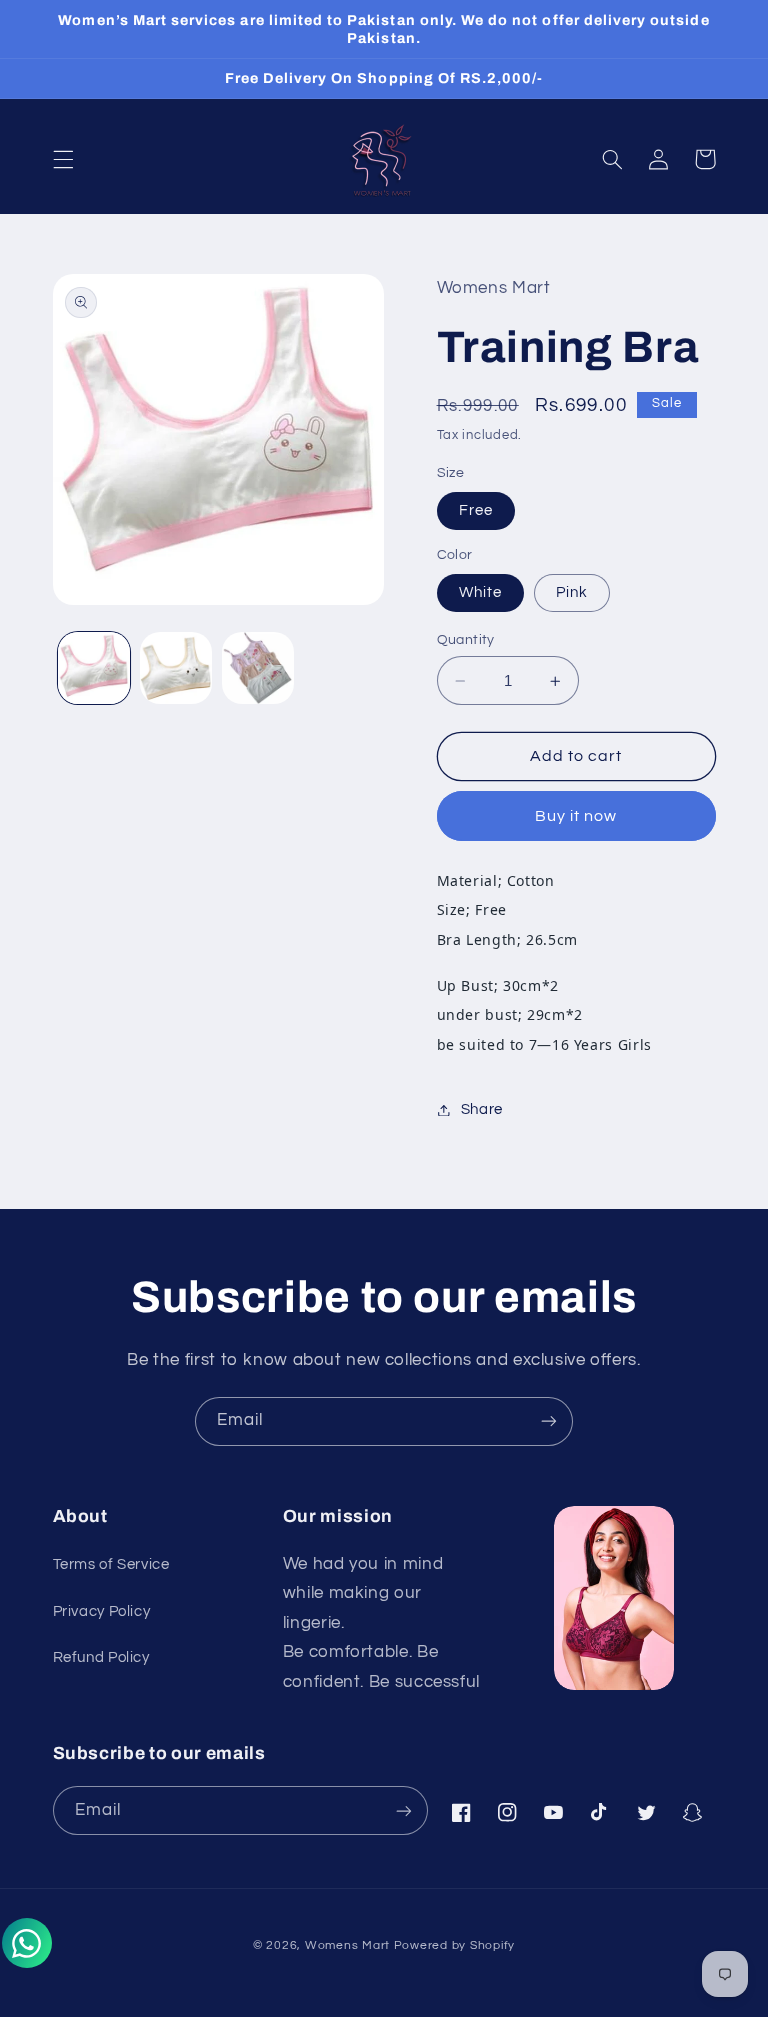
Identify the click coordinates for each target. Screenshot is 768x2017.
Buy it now (576, 816)
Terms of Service (111, 1564)
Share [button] (482, 1109)
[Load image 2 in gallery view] (176, 668)
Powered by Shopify (454, 1945)
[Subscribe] (549, 1421)
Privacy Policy (102, 1611)
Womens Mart (347, 1945)
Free (476, 510)
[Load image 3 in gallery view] (258, 668)
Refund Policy (101, 1657)
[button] (63, 159)
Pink (572, 592)
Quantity (466, 640)
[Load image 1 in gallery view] (94, 668)
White (480, 592)
